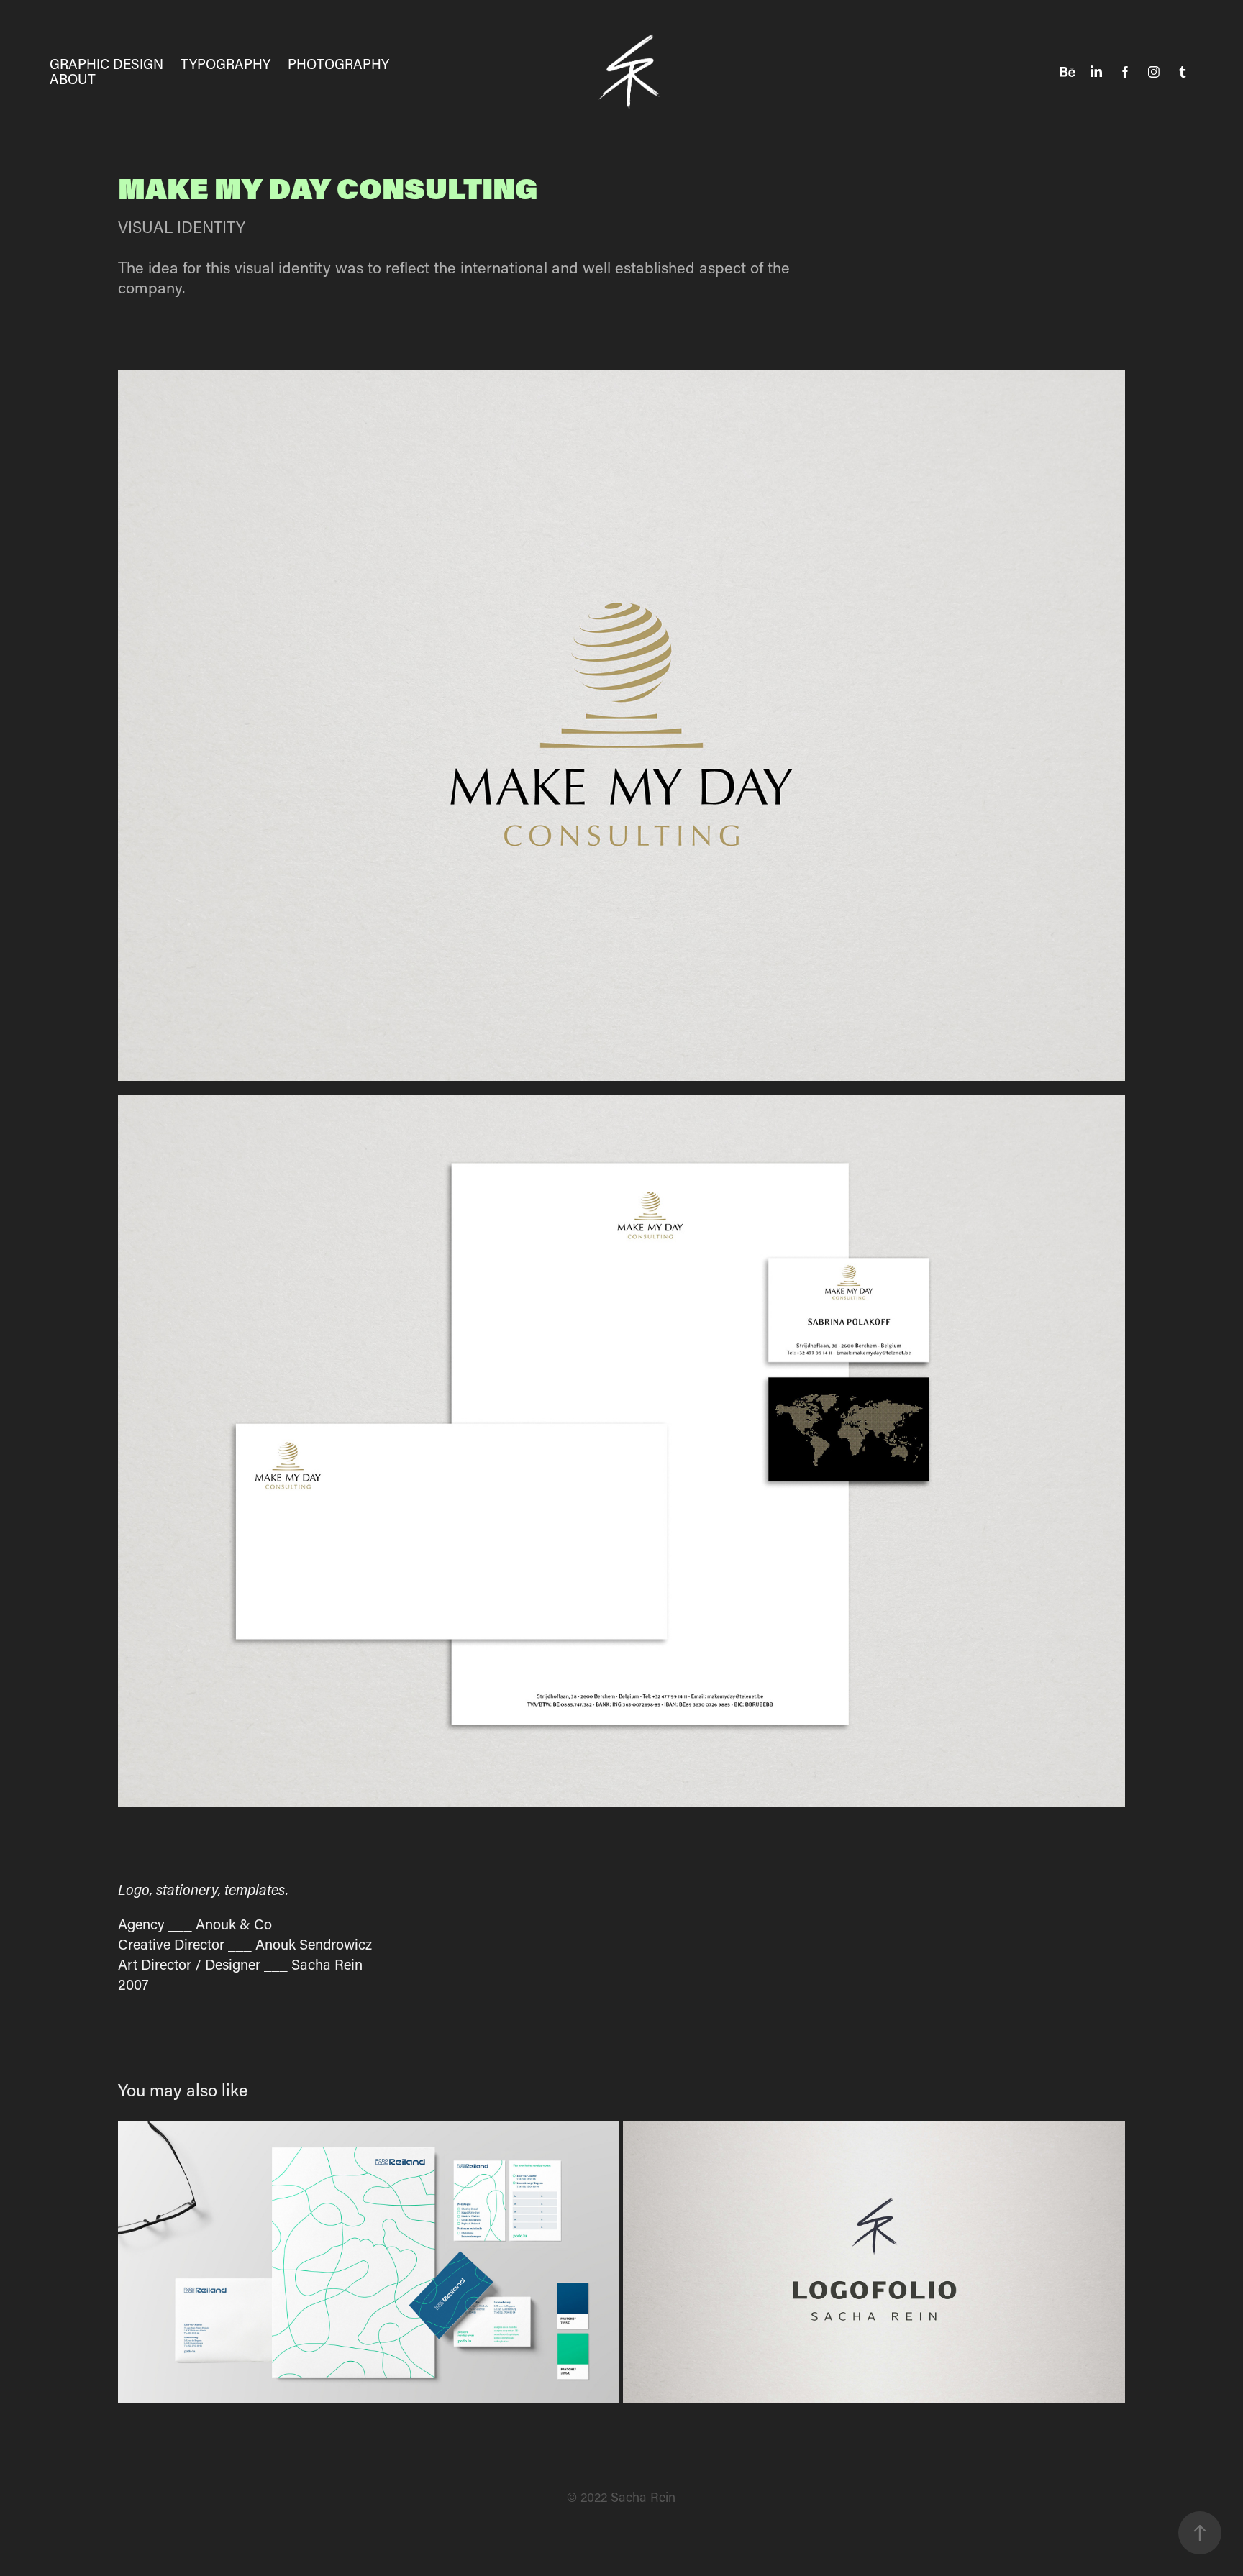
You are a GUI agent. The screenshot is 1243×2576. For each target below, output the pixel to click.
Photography (338, 64)
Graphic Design (106, 64)
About (73, 79)
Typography (226, 64)
